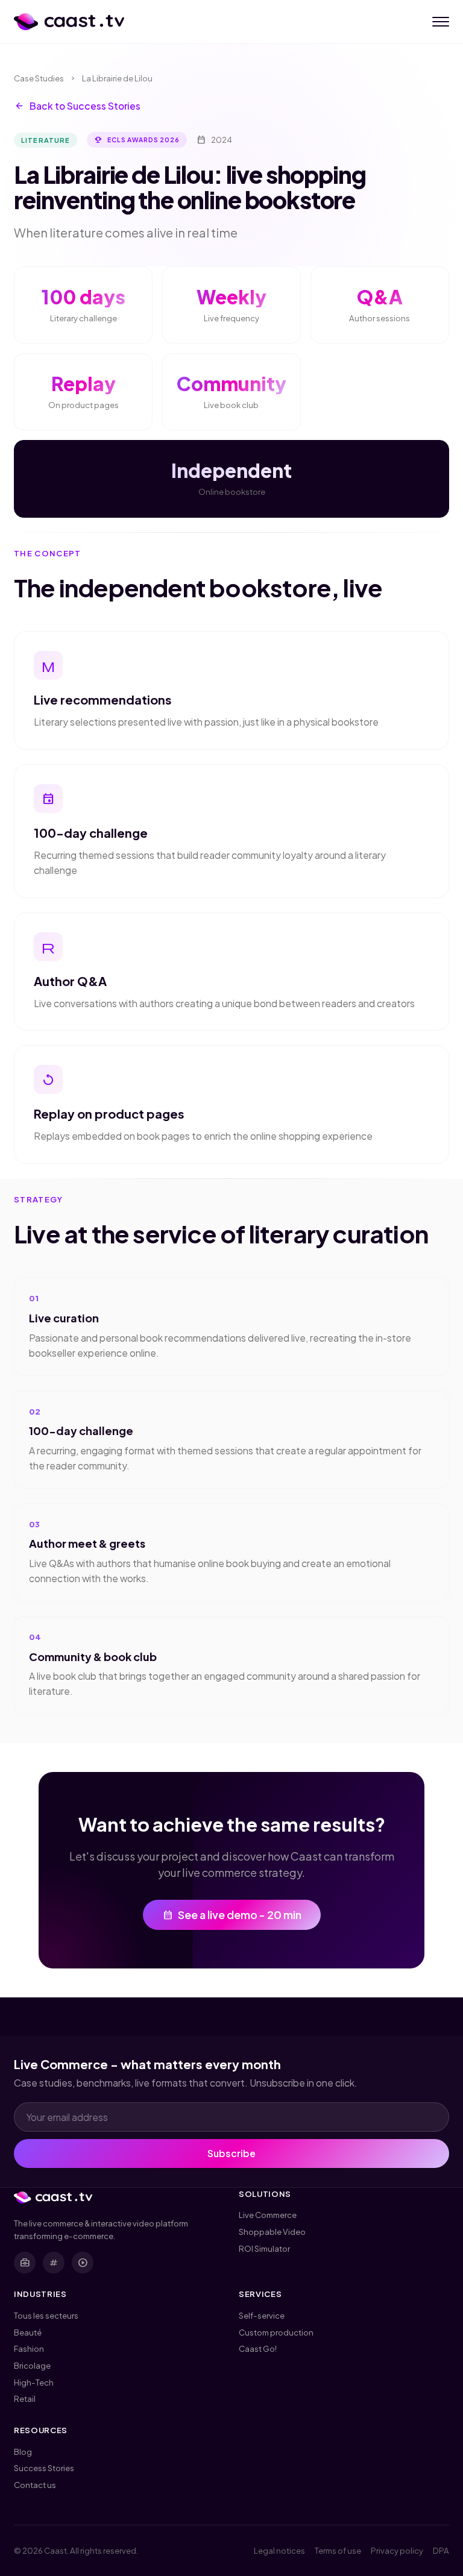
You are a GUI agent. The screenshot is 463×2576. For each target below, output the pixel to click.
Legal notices (279, 2550)
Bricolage (32, 2365)
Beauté (28, 2332)
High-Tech (34, 2382)
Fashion (29, 2348)
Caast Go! (258, 2348)
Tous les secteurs (46, 2315)
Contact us (35, 2485)
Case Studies (39, 78)
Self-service (262, 2315)
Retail (25, 2399)
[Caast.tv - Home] (69, 22)
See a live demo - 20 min (232, 1915)
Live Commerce (268, 2215)
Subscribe (231, 2153)
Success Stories (44, 2468)
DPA (441, 2550)
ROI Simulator (264, 2248)
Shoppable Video (272, 2232)
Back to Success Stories (77, 106)
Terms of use (338, 2550)
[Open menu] (441, 22)
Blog (23, 2452)
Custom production (276, 2332)
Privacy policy (397, 2550)
